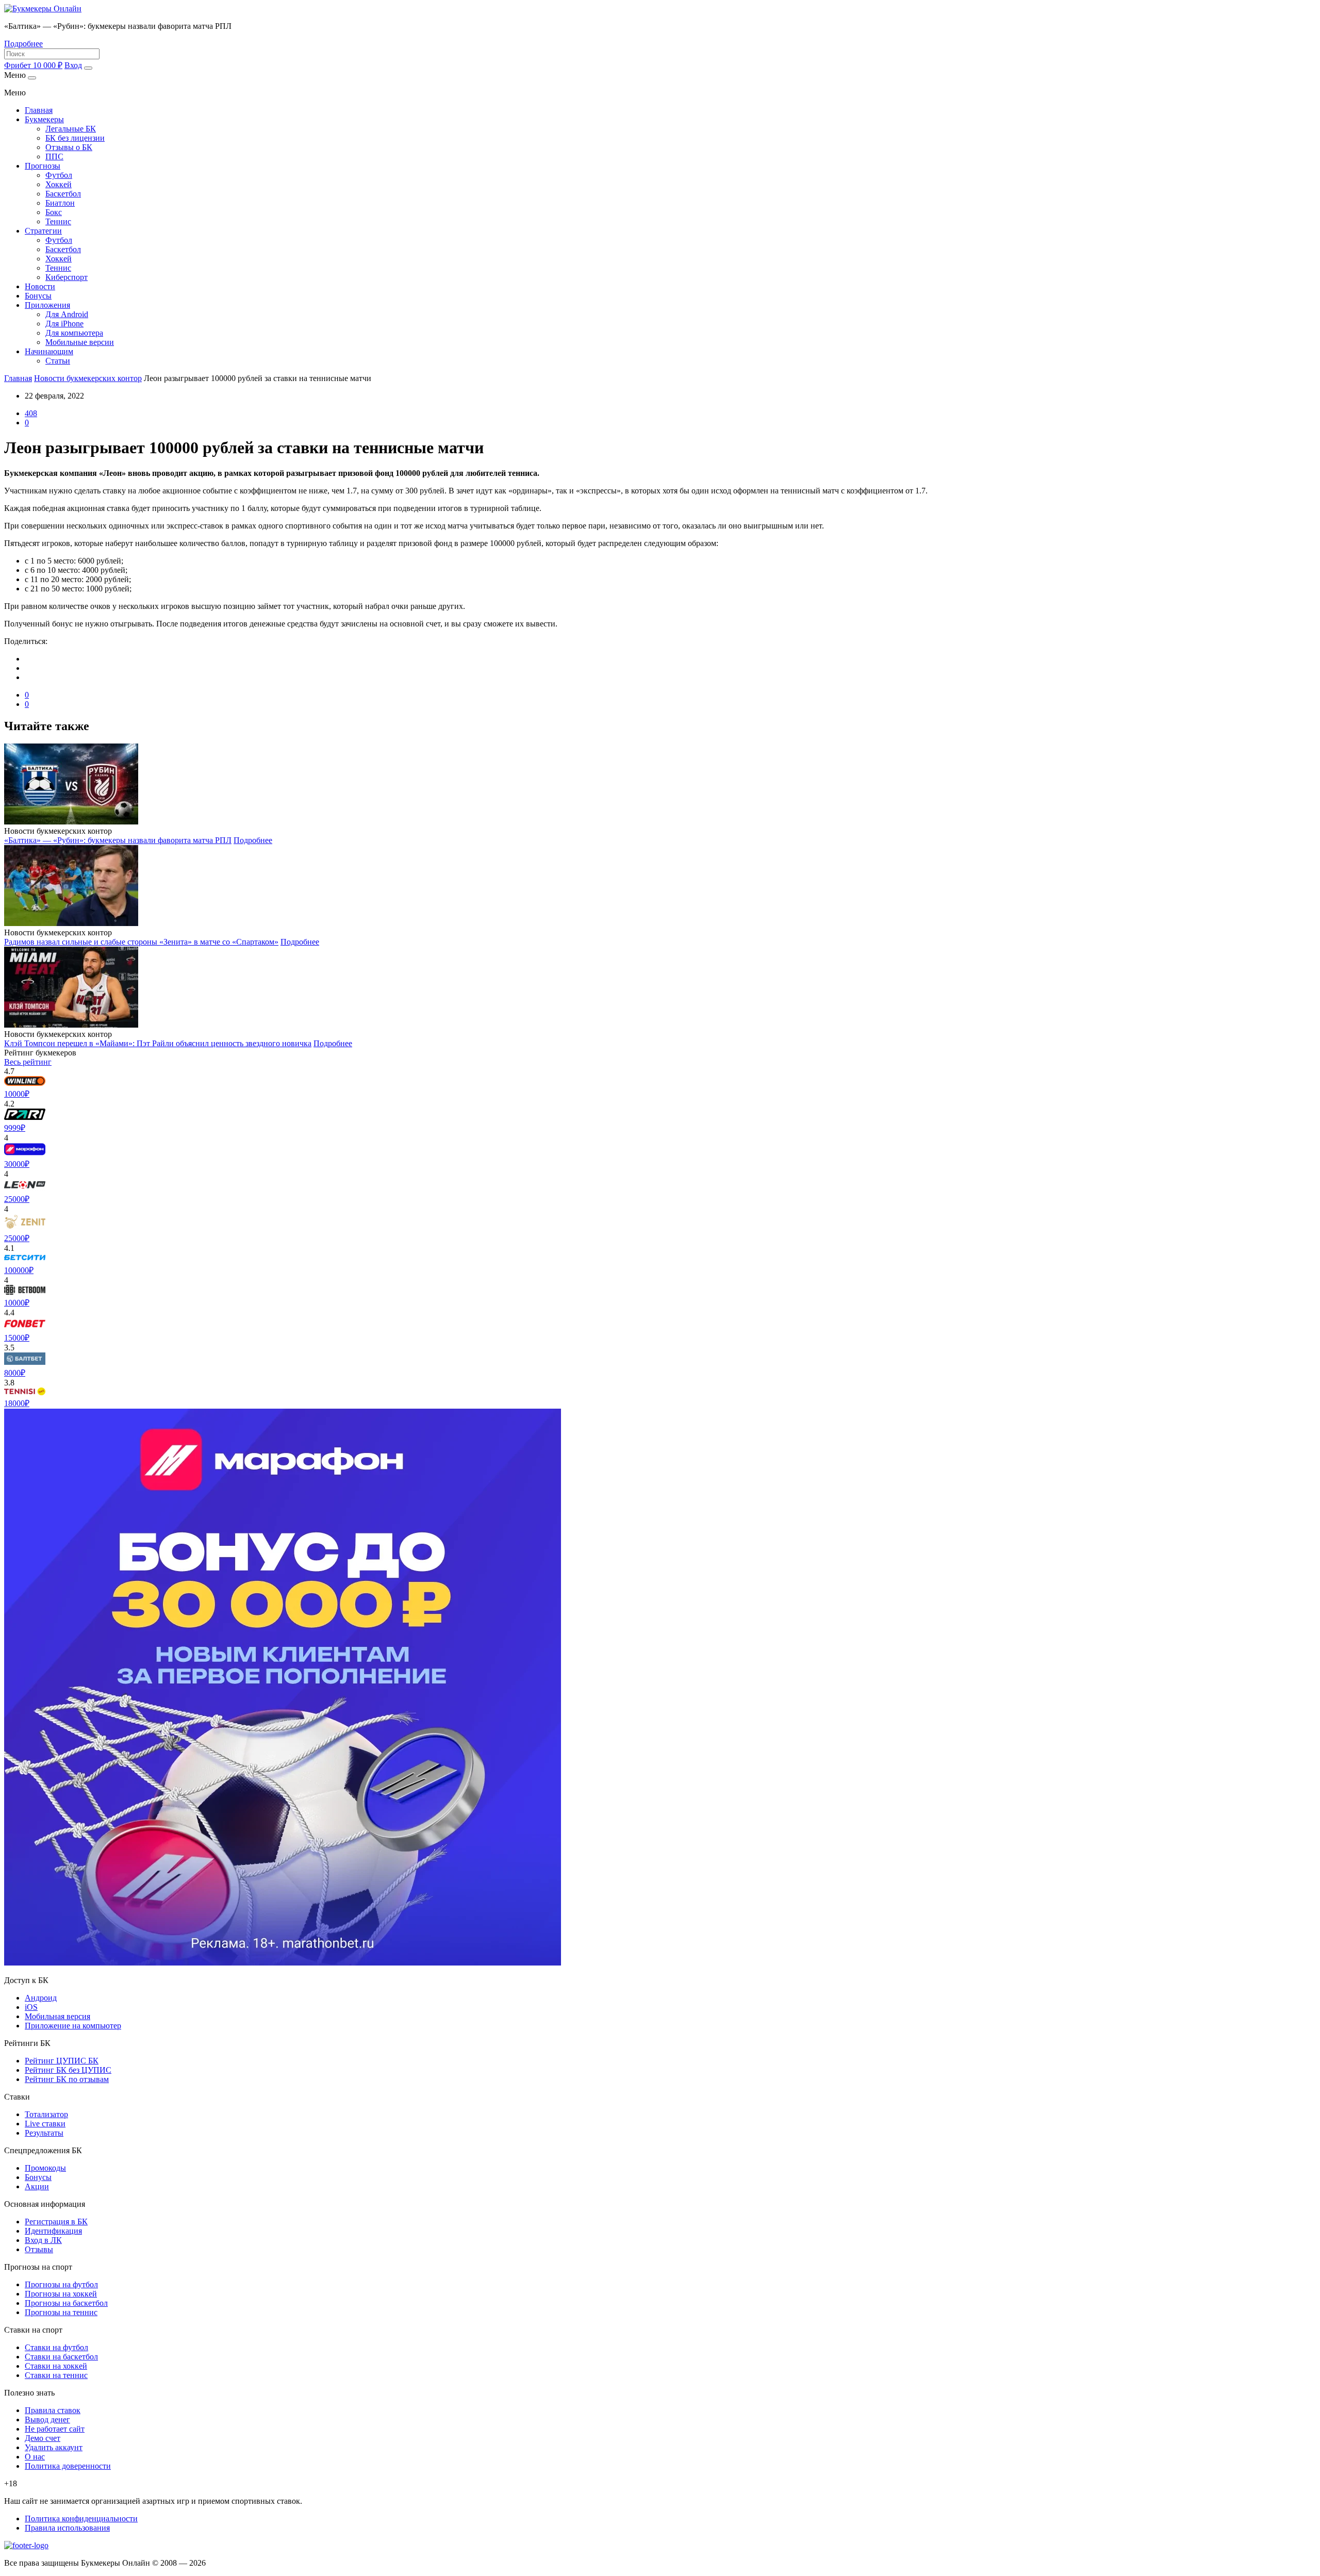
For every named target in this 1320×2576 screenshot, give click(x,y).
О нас (35, 2457)
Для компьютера (74, 333)
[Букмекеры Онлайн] (43, 9)
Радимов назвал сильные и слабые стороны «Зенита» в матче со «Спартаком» (141, 942)
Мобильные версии (80, 342)
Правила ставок (53, 2410)
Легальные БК (71, 129)
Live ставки (45, 2124)
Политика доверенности (68, 2466)
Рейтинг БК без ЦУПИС (68, 2070)
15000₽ (17, 1338)
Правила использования (67, 2528)
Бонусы (38, 296)
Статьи (58, 361)
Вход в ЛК (43, 2240)
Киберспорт (67, 277)
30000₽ (17, 1164)
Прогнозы (43, 166)
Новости (40, 286)
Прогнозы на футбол (61, 2284)
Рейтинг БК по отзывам (67, 2079)
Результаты (44, 2133)
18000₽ (17, 1403)
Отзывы (39, 2249)
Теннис (58, 221)
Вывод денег (47, 2420)
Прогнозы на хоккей (61, 2294)
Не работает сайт (55, 2429)
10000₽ (17, 1094)
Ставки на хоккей (56, 2366)
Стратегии (43, 231)
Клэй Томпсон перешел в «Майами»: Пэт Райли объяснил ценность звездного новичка (158, 1043)
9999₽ (15, 1128)
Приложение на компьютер (73, 2026)
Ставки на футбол (56, 2347)
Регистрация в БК (56, 2222)
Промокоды (45, 2168)
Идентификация (53, 2231)
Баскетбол (63, 194)
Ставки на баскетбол (61, 2357)
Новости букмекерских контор (88, 378)
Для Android (67, 314)
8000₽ (15, 1373)
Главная (39, 110)
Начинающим (49, 351)
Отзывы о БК (69, 147)
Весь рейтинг (28, 1062)
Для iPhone (64, 324)
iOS (31, 2007)
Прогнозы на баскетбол (66, 2303)
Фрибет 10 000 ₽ (33, 65)
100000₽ (19, 1270)
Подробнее (23, 44)
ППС (54, 156)
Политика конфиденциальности (81, 2519)
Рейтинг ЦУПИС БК (62, 2061)
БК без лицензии (75, 138)
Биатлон (60, 203)
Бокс (54, 212)
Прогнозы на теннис (61, 2312)
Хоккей (59, 184)
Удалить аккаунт (54, 2447)
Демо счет (43, 2438)
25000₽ (17, 1199)
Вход (73, 65)
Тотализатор (46, 2114)
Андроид (41, 1998)
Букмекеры (44, 119)
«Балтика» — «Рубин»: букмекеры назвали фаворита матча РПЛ (118, 840)
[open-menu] (88, 68)
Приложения (47, 305)
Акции (37, 2186)
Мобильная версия (57, 2016)
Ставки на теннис (56, 2375)
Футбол (59, 175)
